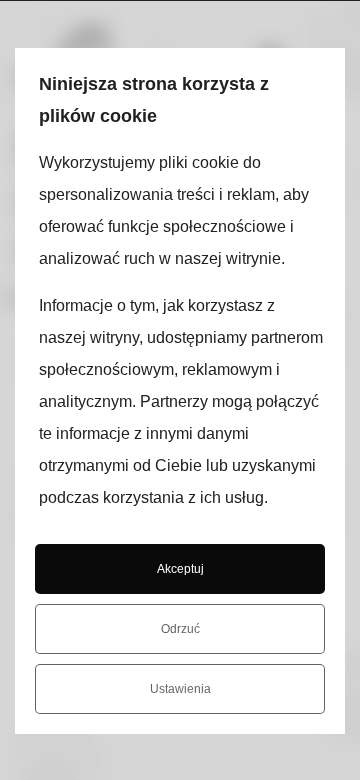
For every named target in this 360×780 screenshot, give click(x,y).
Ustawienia (180, 689)
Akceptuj (180, 569)
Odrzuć (180, 629)
